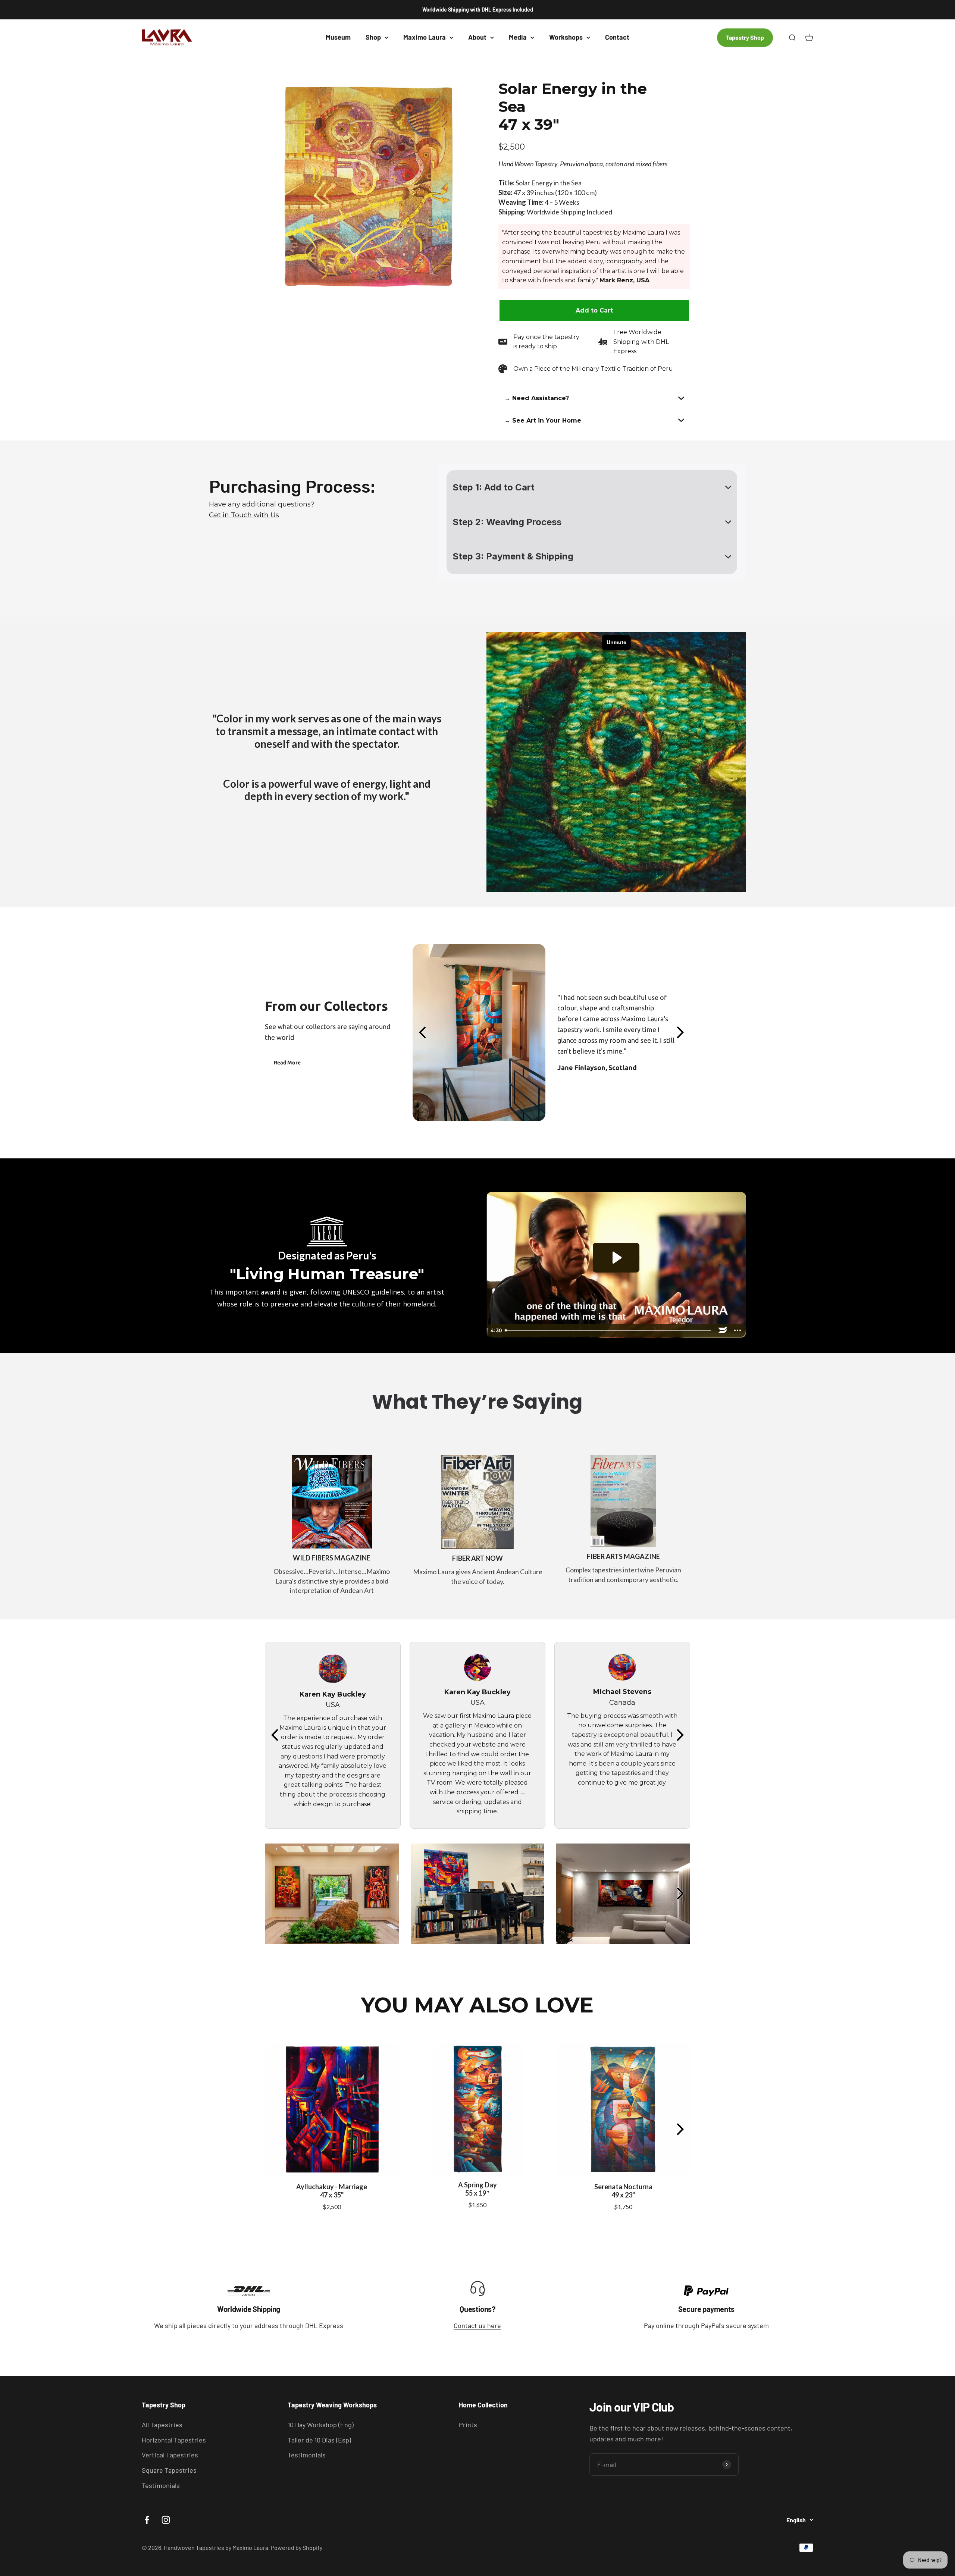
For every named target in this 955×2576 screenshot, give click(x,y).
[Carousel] (368, 186)
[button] (594, 398)
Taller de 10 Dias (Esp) (319, 2440)
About (477, 37)
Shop (373, 37)
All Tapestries (162, 2425)
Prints (468, 2425)
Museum (338, 37)
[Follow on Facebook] (147, 2520)
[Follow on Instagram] (166, 2520)
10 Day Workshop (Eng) (321, 2425)
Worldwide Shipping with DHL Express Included (478, 10)
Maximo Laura (425, 37)
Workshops (566, 37)
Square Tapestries (169, 2470)
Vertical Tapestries (170, 2455)
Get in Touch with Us (244, 515)
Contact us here (477, 2325)
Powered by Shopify (297, 2547)
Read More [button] (287, 1063)
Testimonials (161, 2485)
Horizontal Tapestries (174, 2440)
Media (518, 37)
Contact (617, 37)
